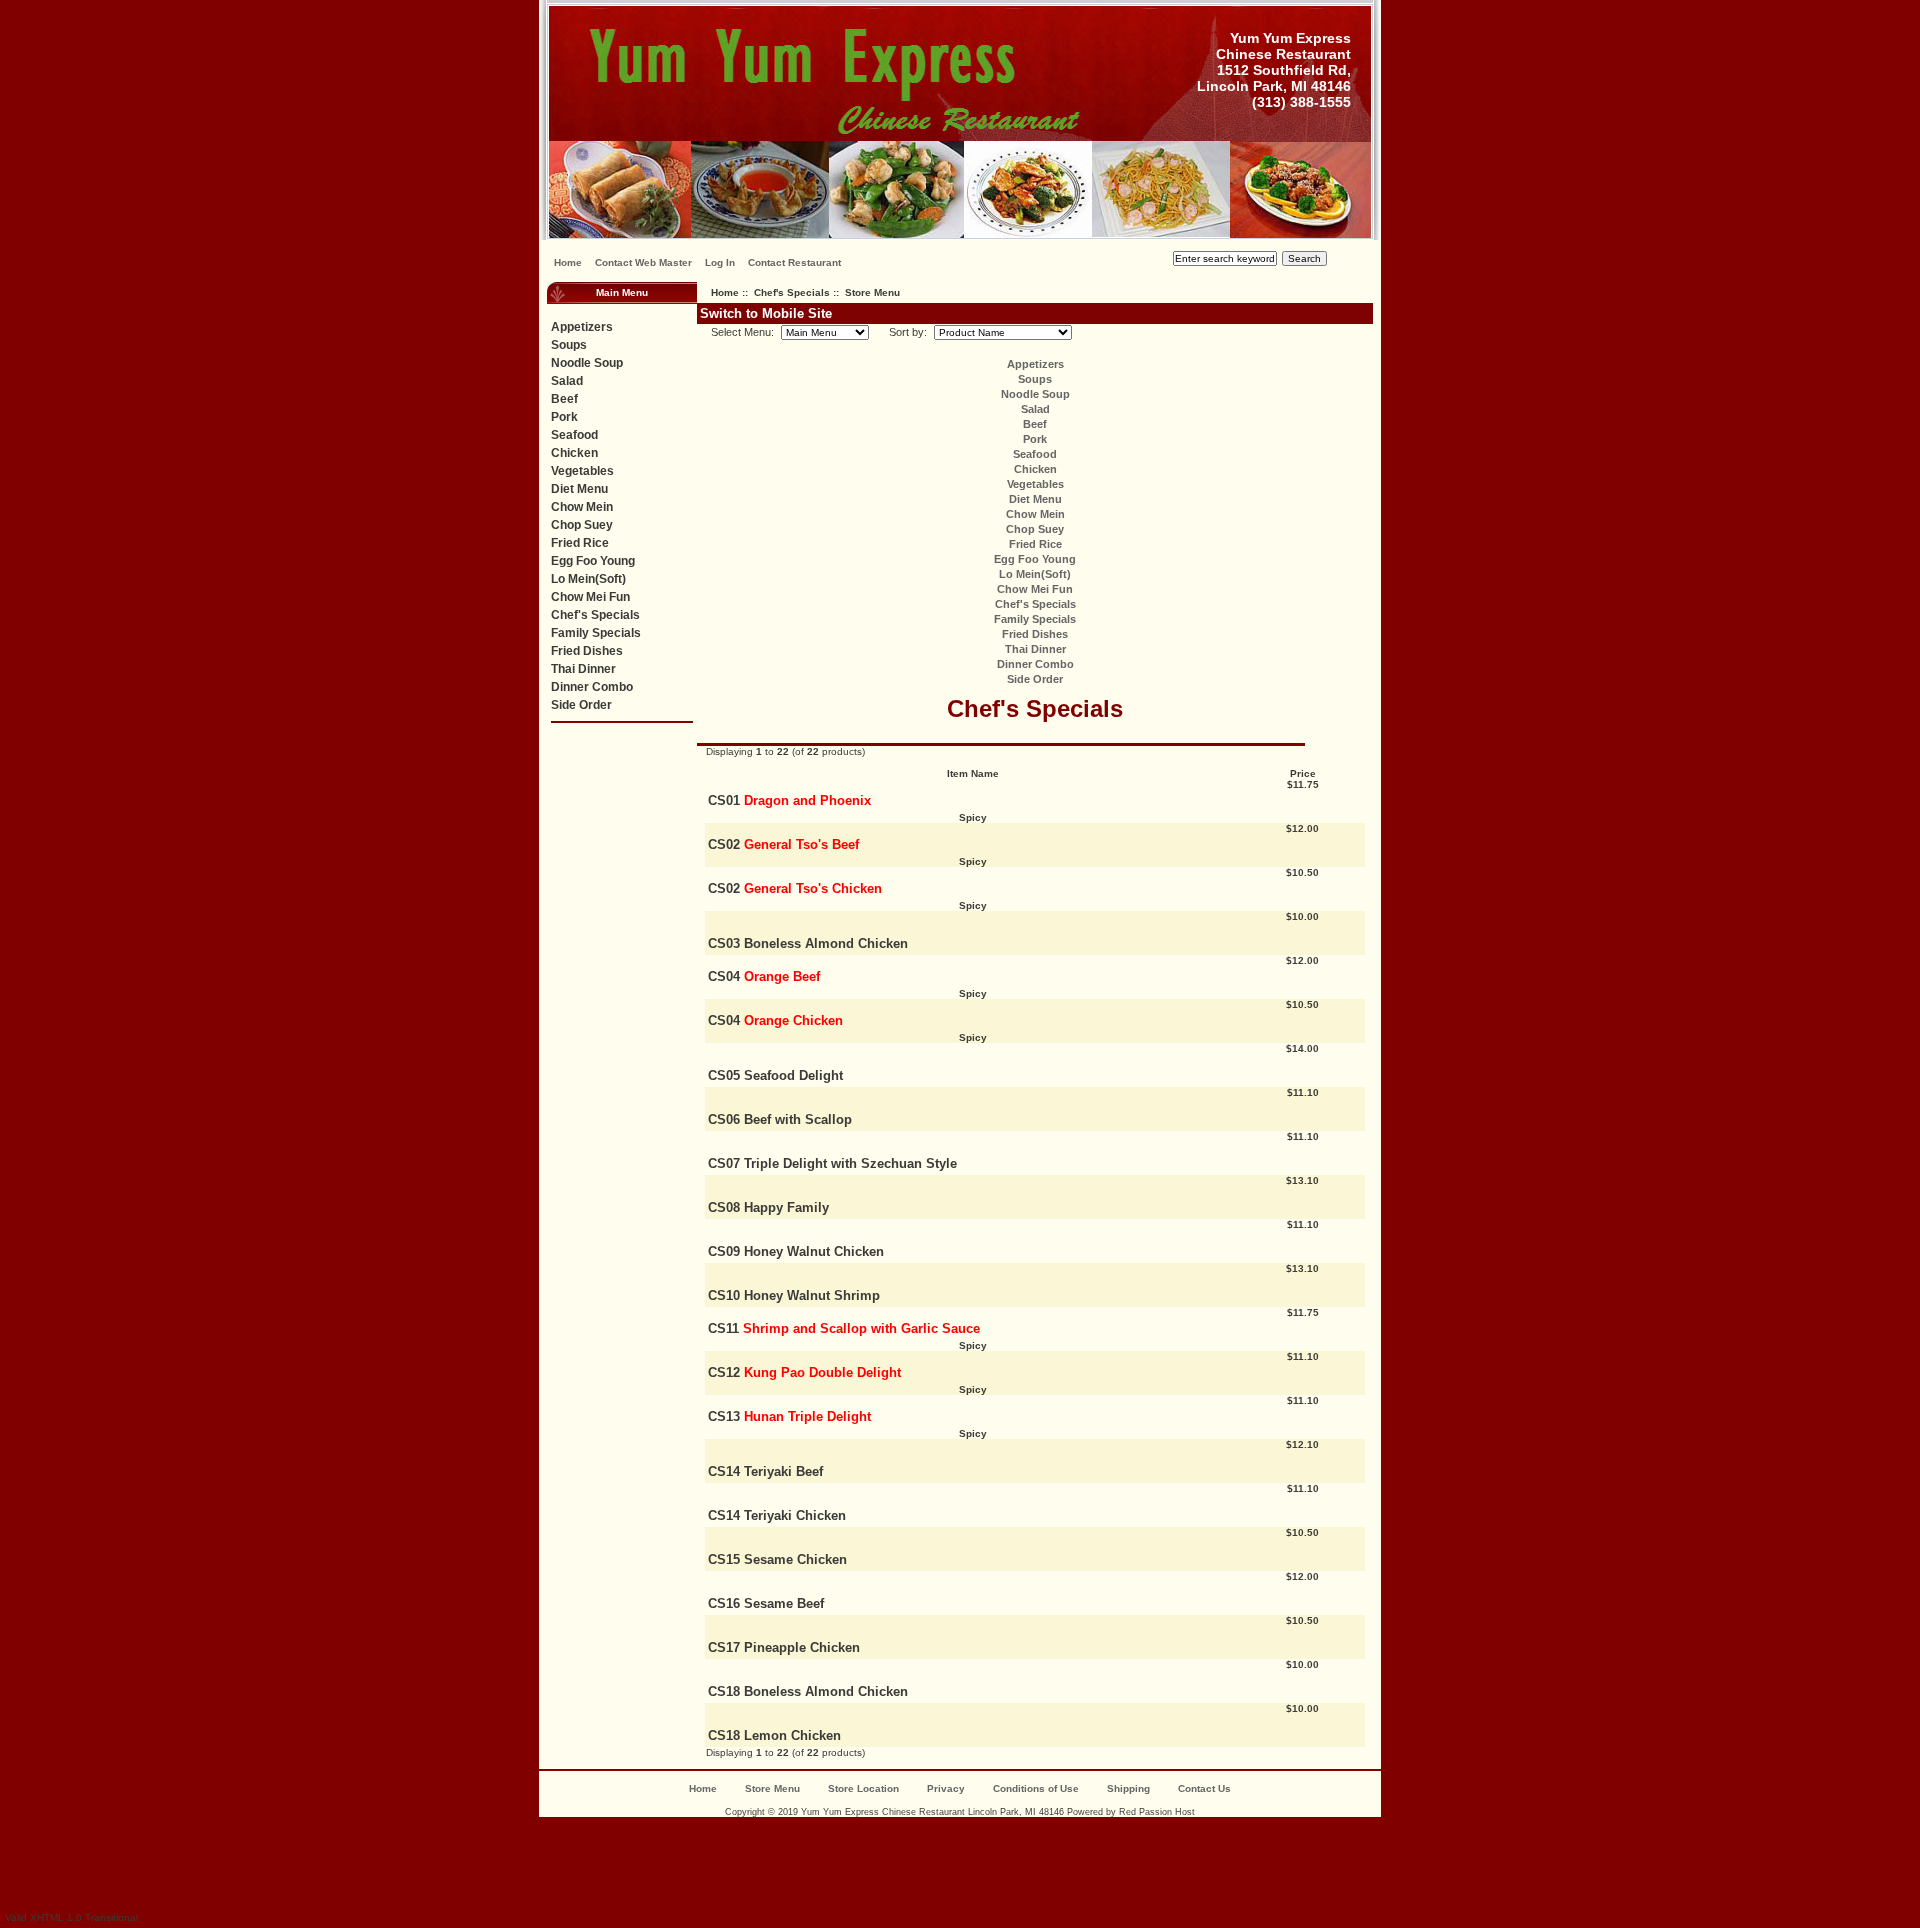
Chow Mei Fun (590, 597)
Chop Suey (582, 525)
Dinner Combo (592, 687)
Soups (569, 345)
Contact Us (1204, 1788)
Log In (720, 262)
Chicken (574, 453)
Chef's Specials (792, 292)
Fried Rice (580, 543)
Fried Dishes (587, 651)
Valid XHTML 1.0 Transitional (71, 1917)
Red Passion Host (1157, 1812)
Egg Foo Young (593, 561)
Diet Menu (579, 489)
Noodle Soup (587, 363)
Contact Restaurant (794, 262)
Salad (567, 381)
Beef (564, 399)
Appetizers (582, 327)
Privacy (946, 1788)
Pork (564, 417)
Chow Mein (582, 507)
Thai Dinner (583, 669)
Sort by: (903, 332)
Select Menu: (736, 332)
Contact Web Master (643, 262)
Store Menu (772, 1788)
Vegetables (582, 471)
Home (568, 262)
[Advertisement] (960, 1862)
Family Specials (596, 633)
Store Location (863, 1788)
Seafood (574, 435)
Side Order (581, 705)
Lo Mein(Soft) (588, 579)
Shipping (1128, 1788)
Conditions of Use (1036, 1788)
